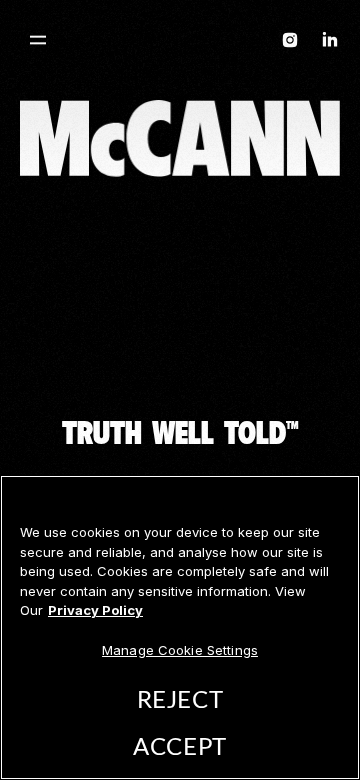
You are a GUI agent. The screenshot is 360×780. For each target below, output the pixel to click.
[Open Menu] (38, 40)
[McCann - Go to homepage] (180, 43)
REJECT (180, 701)
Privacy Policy (95, 610)
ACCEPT (179, 748)
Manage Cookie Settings (180, 650)
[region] (180, 627)
